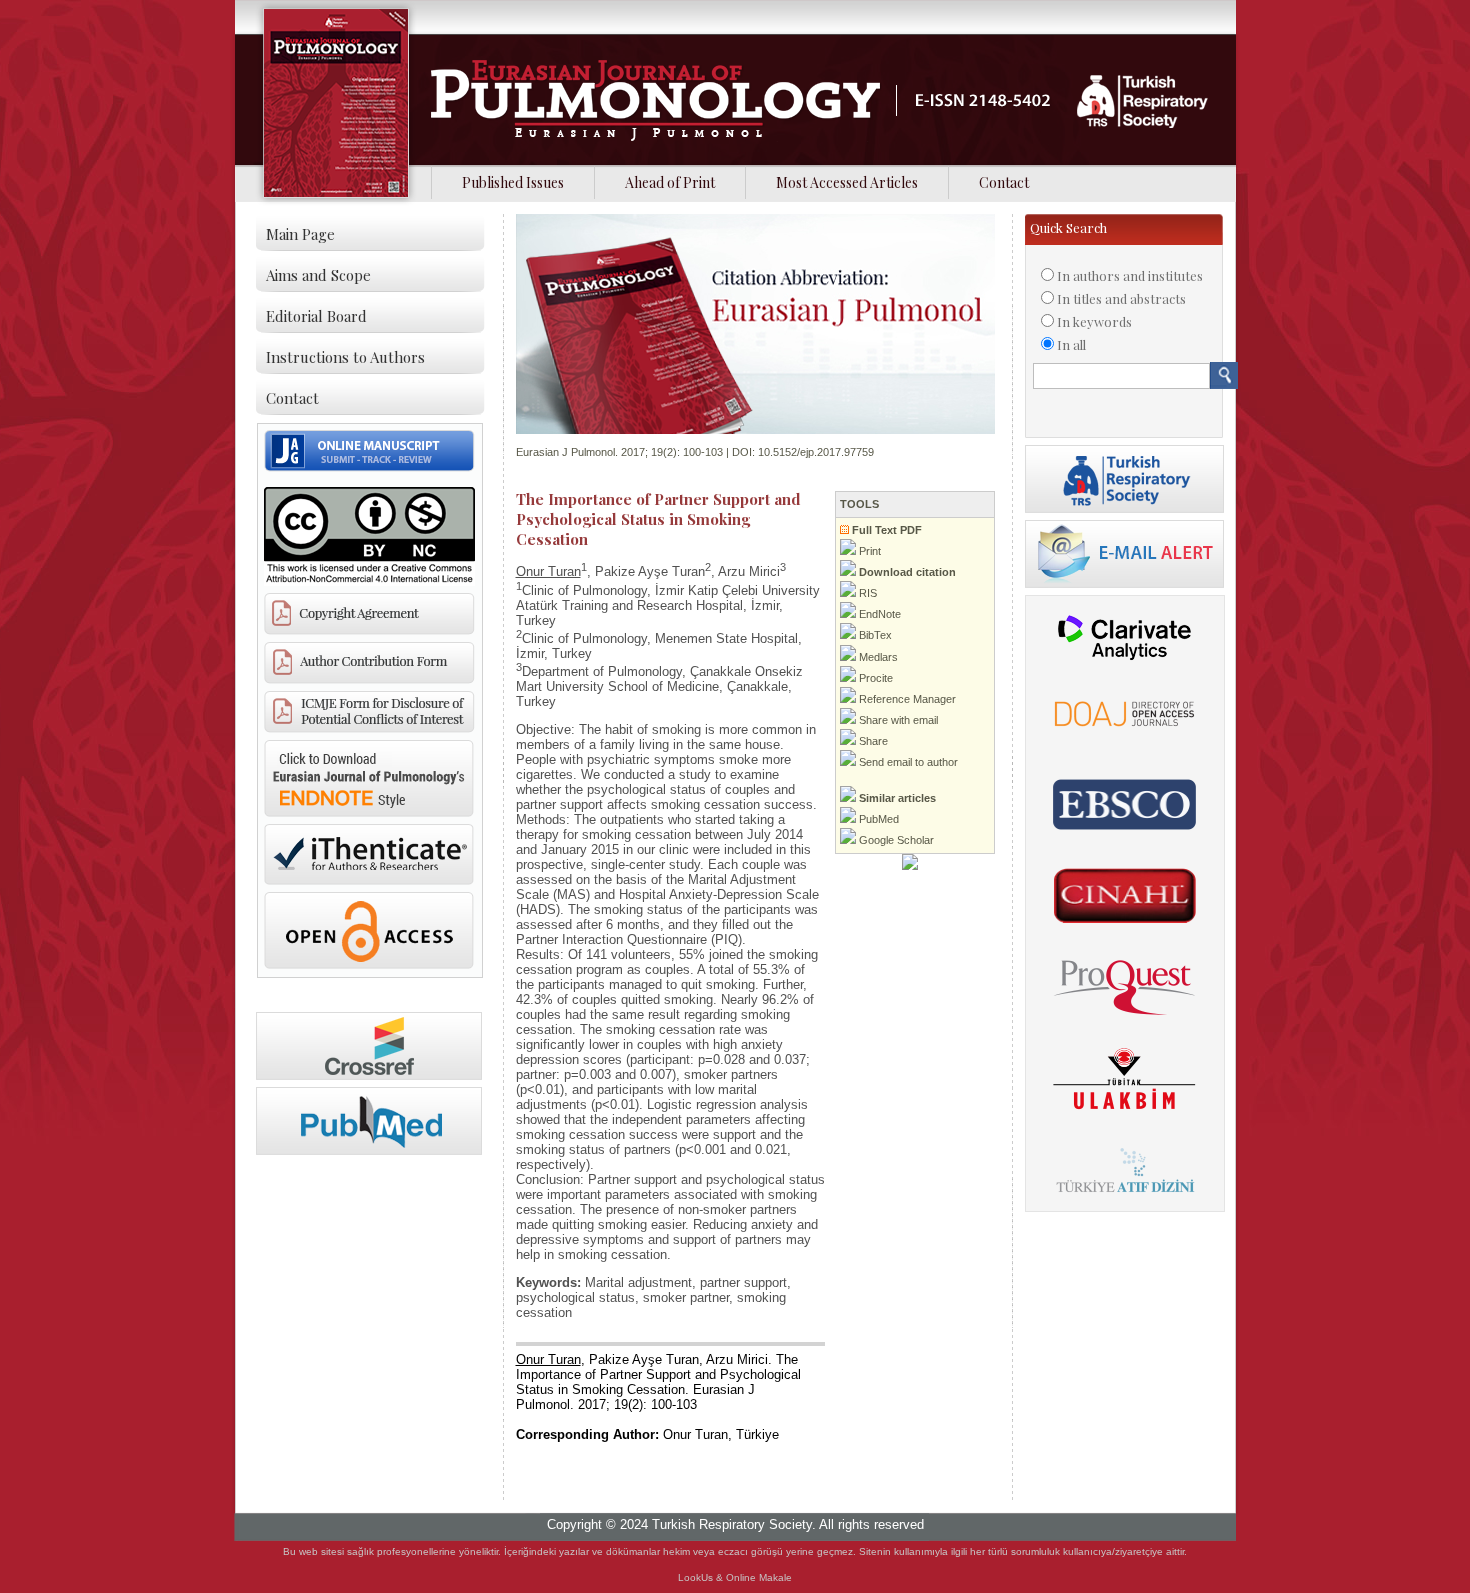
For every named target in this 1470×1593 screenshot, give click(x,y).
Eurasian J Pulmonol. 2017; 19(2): (598, 452)
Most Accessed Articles (847, 182)
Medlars (877, 657)
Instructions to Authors (345, 357)
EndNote (878, 614)
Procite (874, 678)
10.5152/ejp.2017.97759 (816, 452)
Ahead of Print (670, 182)
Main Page (300, 234)
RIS (866, 593)
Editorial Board (316, 316)
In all (1071, 344)
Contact (1004, 182)
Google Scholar (895, 840)
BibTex (874, 635)
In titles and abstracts (1121, 298)
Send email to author (907, 762)
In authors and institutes (1130, 275)
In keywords (1094, 321)
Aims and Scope (318, 275)
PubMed (877, 819)
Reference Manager (906, 699)
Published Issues (513, 182)
